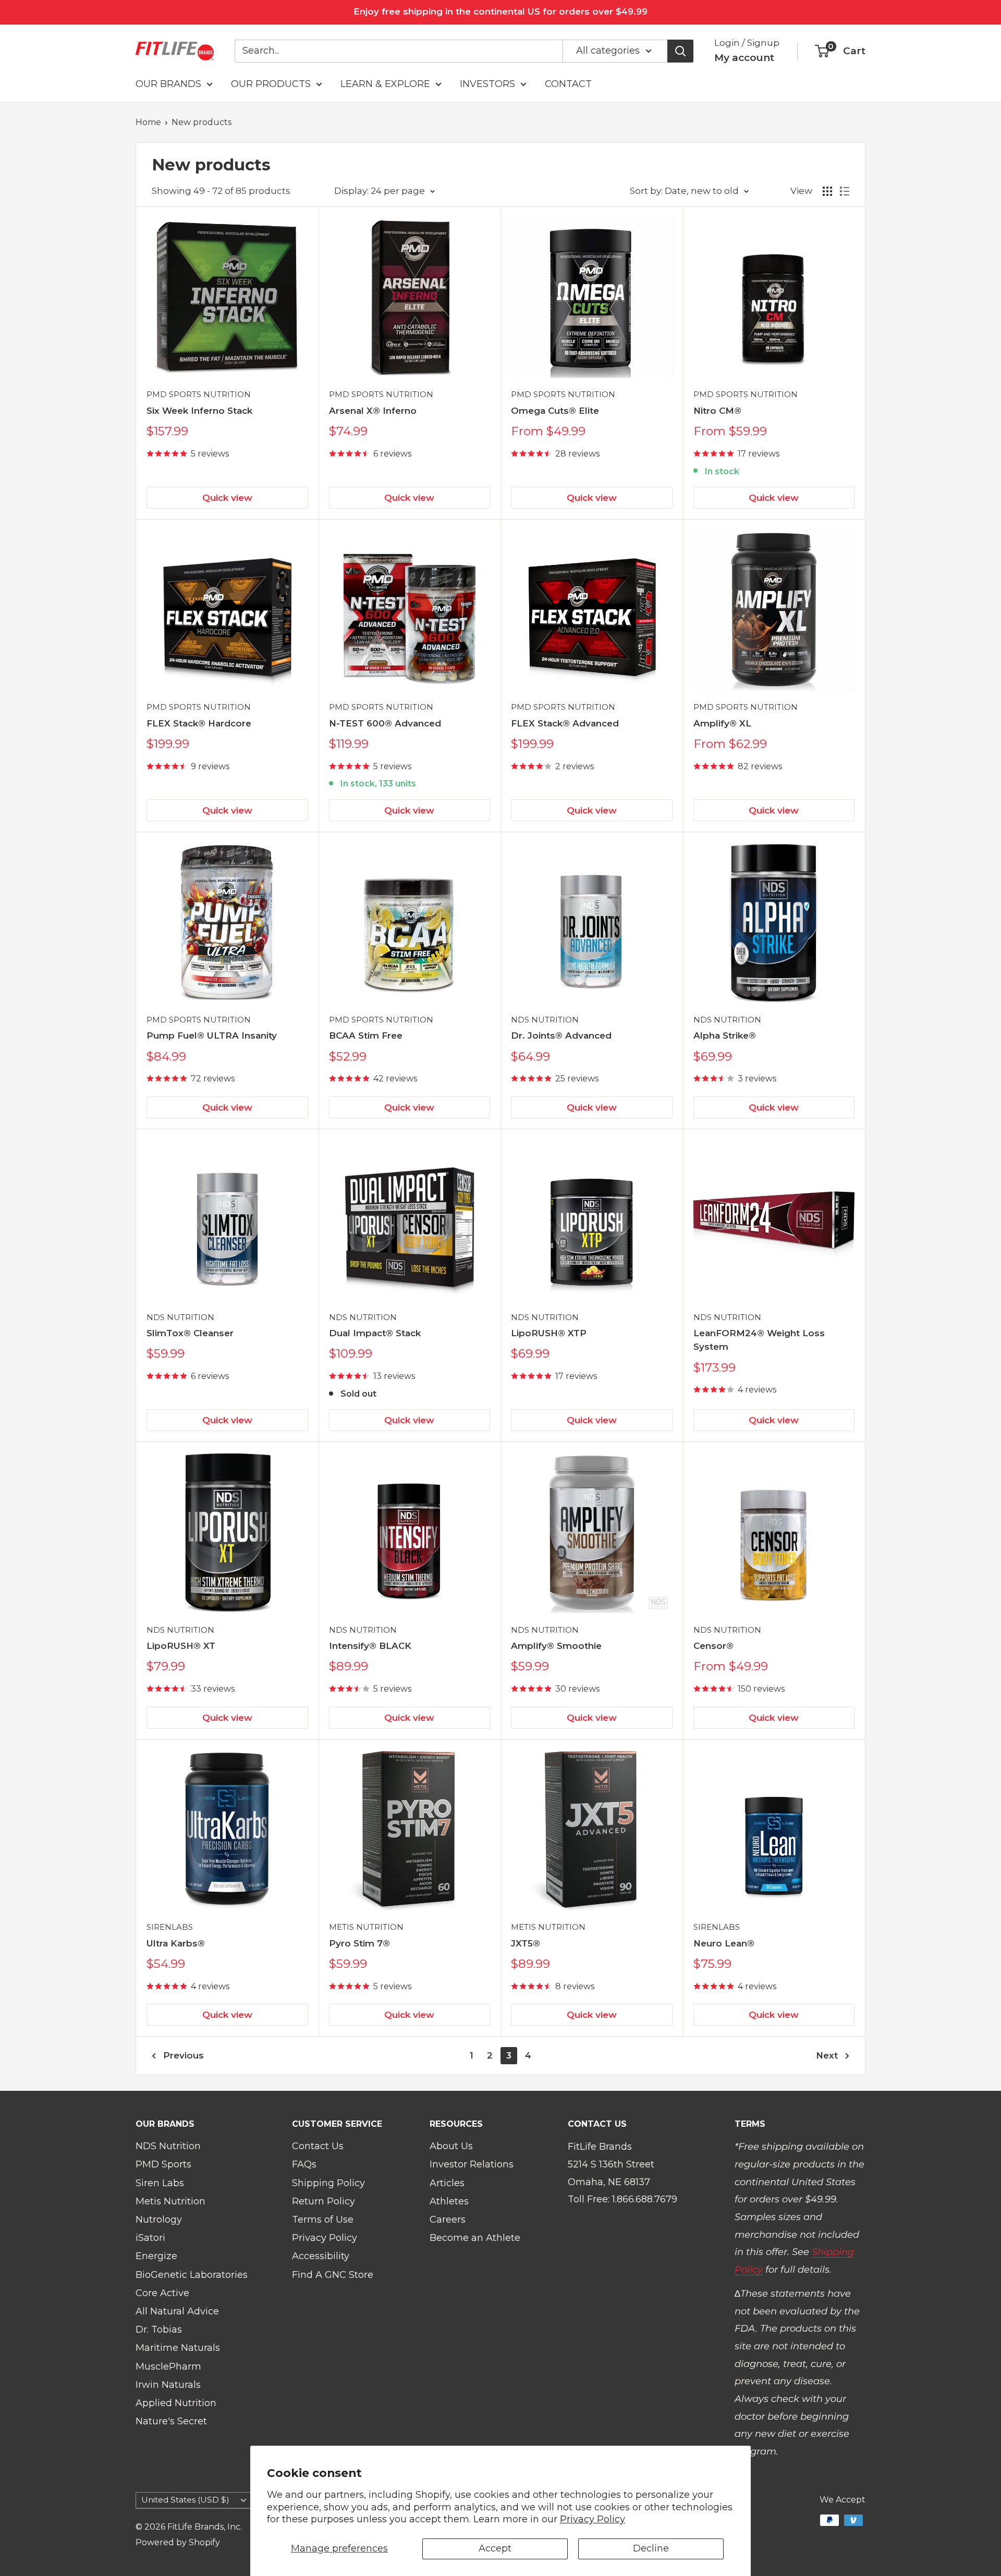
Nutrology (159, 2220)
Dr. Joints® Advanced (561, 1036)
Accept (495, 2548)
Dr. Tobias (159, 2330)
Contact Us (318, 2146)
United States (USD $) (185, 2500)
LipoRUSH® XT (181, 1646)
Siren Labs (160, 2183)
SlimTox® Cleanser (190, 1333)
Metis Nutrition (366, 1927)
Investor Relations (472, 2164)
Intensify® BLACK (370, 1646)
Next (827, 2055)
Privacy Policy (593, 2519)
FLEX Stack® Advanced (565, 723)
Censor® (713, 1646)
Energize (156, 2256)
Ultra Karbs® (176, 1943)
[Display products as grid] (827, 191)
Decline (651, 2548)
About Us (451, 2146)
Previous (184, 2055)
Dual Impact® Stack (375, 1333)
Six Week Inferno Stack (199, 411)
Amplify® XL (722, 723)
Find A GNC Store (333, 2275)
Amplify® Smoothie (556, 1646)
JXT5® (526, 1943)
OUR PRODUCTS (271, 84)
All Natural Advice (177, 2311)
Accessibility (321, 2256)
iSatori (150, 2238)
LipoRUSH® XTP (549, 1333)
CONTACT (568, 84)
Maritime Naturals (178, 2348)
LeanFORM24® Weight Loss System (759, 1340)
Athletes (449, 2201)
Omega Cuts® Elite (555, 411)
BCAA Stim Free (366, 1036)
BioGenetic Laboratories (192, 2275)
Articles (447, 2183)
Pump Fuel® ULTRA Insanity (212, 1036)
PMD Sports (163, 2164)
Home (148, 122)
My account (744, 58)
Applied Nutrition (176, 2403)
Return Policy (324, 2201)
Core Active (162, 2293)
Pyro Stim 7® (359, 1943)
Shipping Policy (328, 2183)
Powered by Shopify (178, 2542)
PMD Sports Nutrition (199, 394)
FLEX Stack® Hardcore (199, 723)
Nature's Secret (171, 2421)
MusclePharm (168, 2367)
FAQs (304, 2164)
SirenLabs (170, 1927)
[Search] (680, 51)
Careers (448, 2220)
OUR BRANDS (168, 84)
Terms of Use (323, 2220)
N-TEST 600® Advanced (385, 723)
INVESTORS (487, 84)
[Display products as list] (845, 191)
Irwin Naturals (168, 2385)
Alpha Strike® (725, 1036)
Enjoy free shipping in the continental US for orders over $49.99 (500, 11)
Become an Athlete (475, 2238)
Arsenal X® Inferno (373, 411)
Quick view (227, 498)
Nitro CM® (717, 411)
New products (202, 122)
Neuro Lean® (724, 1943)
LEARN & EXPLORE (385, 84)
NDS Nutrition (545, 1020)
